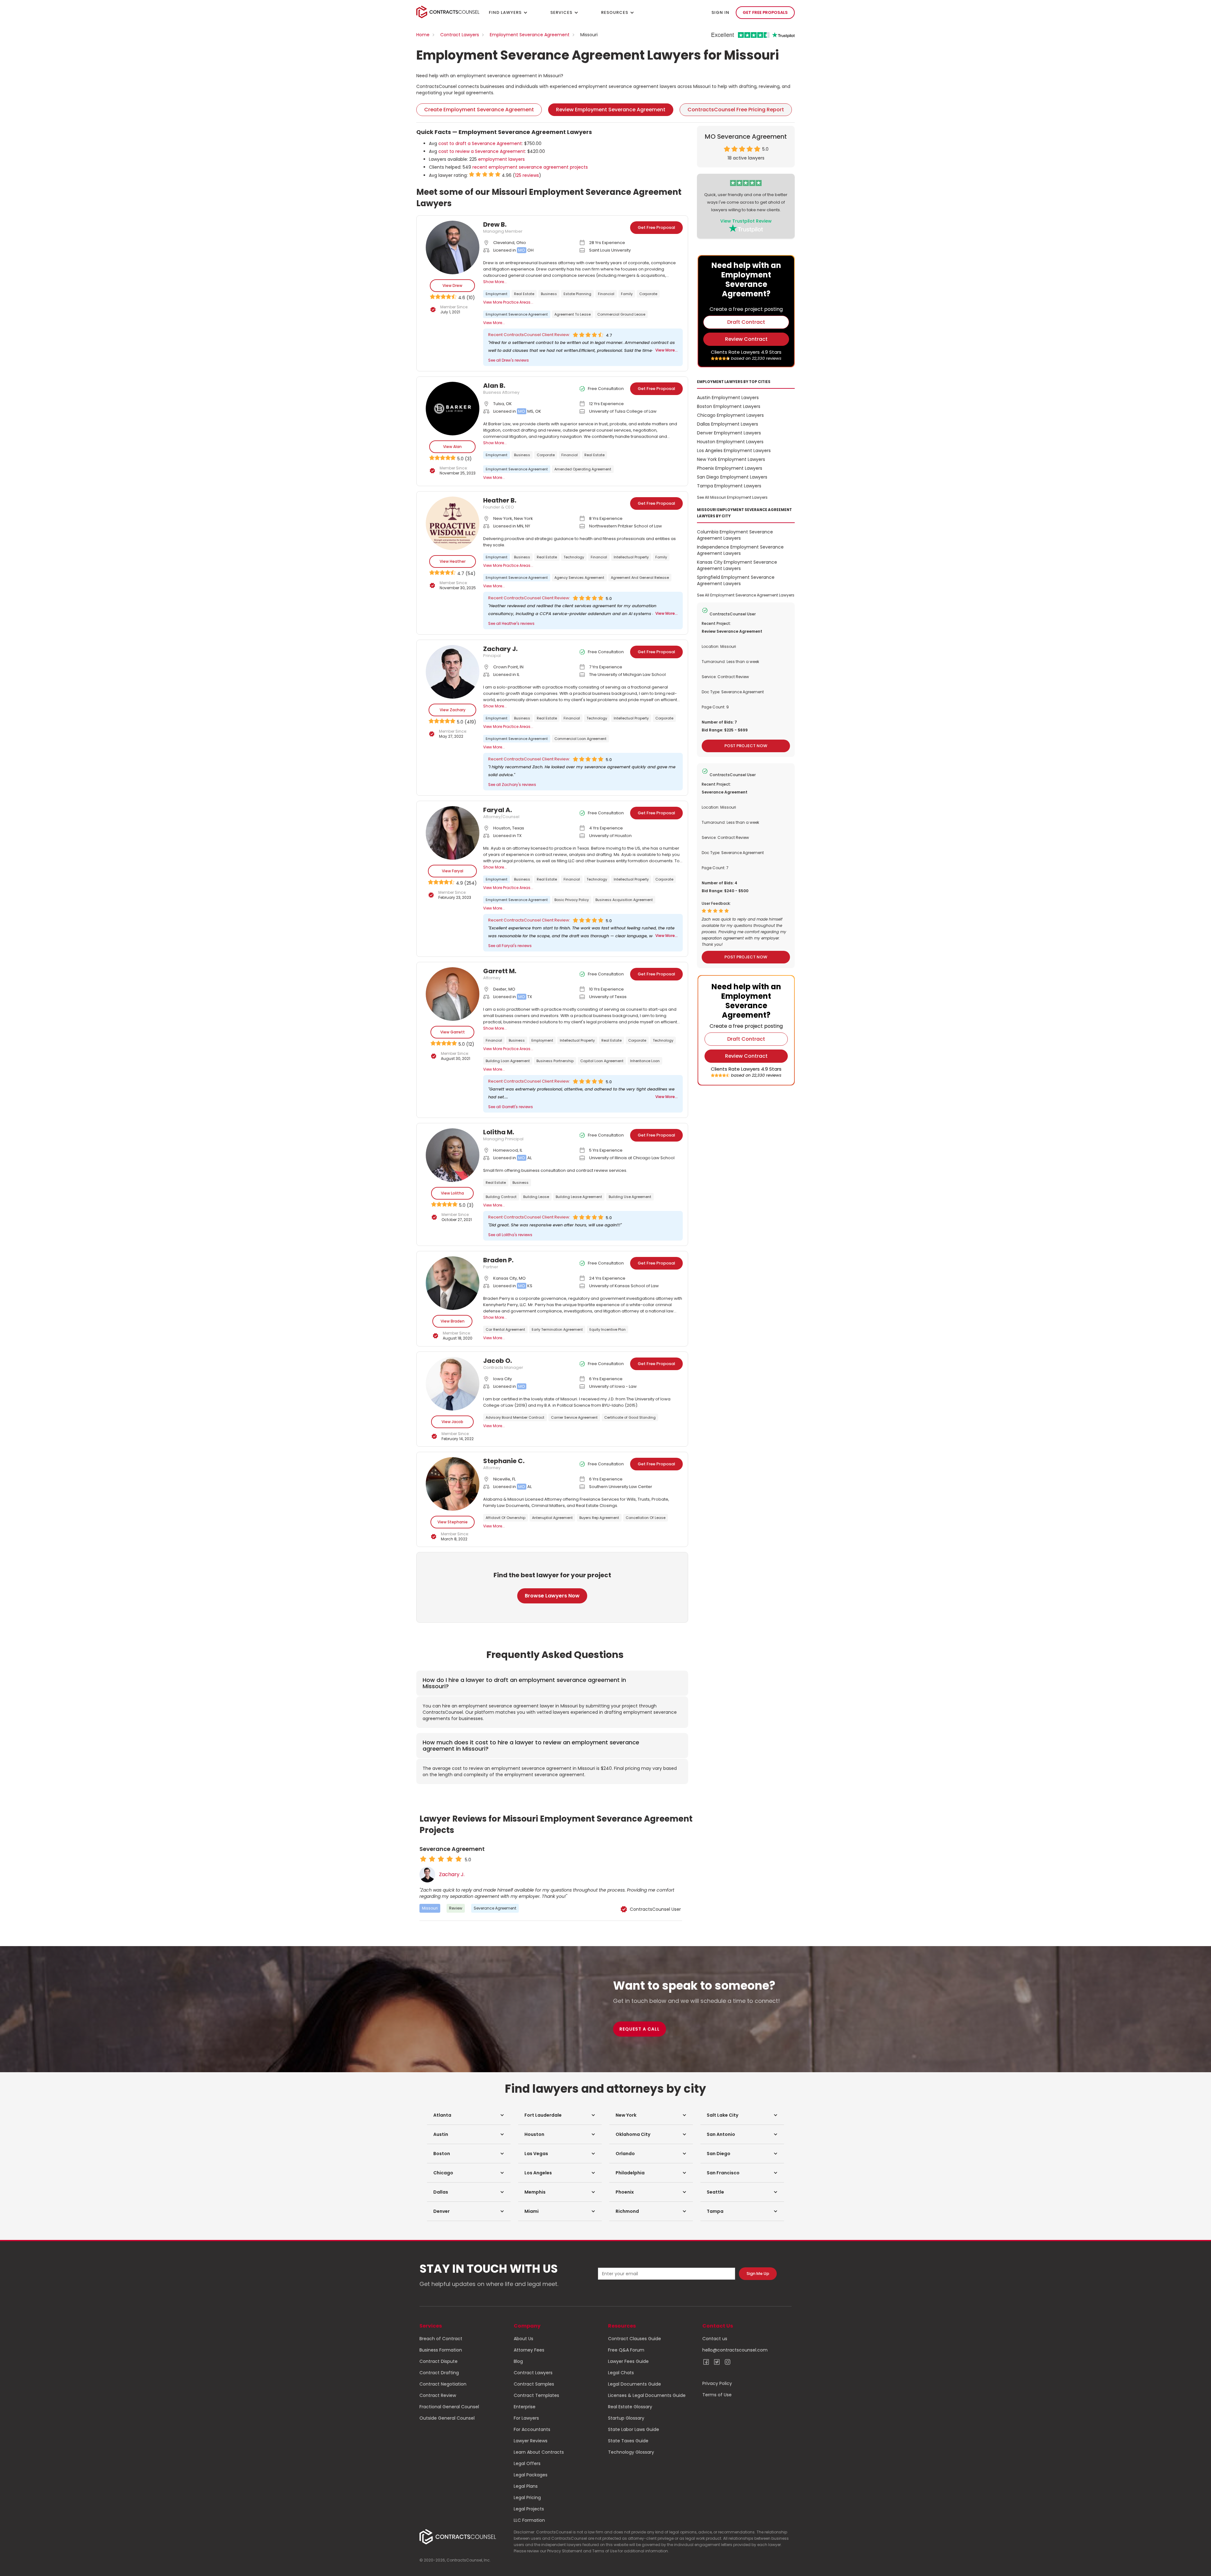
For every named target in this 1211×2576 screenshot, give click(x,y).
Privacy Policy (717, 2383)
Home (423, 35)
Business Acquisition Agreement (624, 900)
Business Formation (441, 2350)
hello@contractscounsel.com (735, 2350)
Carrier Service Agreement (574, 1417)
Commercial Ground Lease (621, 314)
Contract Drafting (439, 2373)
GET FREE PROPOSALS (765, 12)
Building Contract (501, 1197)
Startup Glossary (626, 2418)
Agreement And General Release (640, 578)
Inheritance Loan (645, 1061)
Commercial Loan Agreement (580, 739)
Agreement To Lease (573, 314)
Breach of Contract (441, 2339)
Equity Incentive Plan (608, 1329)
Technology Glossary (631, 2452)
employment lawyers (501, 159)
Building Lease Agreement (579, 1197)
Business (549, 294)
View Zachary (453, 710)
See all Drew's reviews (509, 360)
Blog (518, 2361)
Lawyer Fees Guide (628, 2361)
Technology (574, 557)
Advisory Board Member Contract (515, 1417)
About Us (524, 2339)
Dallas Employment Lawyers (728, 424)
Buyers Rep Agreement (599, 1518)
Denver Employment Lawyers (729, 433)
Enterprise (525, 2407)
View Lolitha (452, 1193)
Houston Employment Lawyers (730, 442)
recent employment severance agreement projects (530, 167)
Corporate (648, 294)
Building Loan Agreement (508, 1061)
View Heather (453, 561)
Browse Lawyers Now (552, 1596)
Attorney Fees (529, 2350)
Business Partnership (555, 1061)
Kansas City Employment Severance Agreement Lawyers (737, 565)
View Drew (452, 285)
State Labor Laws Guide (634, 2429)
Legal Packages (531, 2475)
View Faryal (453, 871)
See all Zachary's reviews (512, 785)
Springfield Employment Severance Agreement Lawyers (736, 580)
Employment (497, 294)
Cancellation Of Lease (646, 1518)
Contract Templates (536, 2395)
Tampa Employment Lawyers (729, 486)
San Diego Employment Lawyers (732, 477)
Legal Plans (526, 2486)
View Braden (453, 1321)
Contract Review (438, 2395)
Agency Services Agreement (579, 578)
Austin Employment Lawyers (728, 398)
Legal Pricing (527, 2497)
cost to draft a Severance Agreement (480, 143)
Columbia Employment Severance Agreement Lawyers (735, 535)
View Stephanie (453, 1522)
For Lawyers (526, 2418)
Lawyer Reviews (531, 2441)
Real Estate (524, 294)
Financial (606, 294)
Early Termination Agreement (557, 1329)
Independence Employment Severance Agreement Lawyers (740, 550)
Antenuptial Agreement (552, 1518)
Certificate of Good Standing (630, 1417)
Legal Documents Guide (635, 2384)
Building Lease (536, 1197)
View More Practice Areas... (508, 302)
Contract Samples (534, 2384)
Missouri (430, 1908)
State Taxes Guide (628, 2441)
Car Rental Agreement (505, 1329)
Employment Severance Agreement (530, 35)
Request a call (640, 2029)
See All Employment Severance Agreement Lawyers (746, 595)
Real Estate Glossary (630, 2407)
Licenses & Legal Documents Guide (647, 2395)
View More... (494, 323)
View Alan (452, 447)
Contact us (715, 2339)
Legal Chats (621, 2373)
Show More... (495, 282)
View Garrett (453, 1032)
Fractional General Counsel (449, 2407)
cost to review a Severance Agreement (482, 151)
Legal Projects (529, 2509)
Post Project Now (746, 746)
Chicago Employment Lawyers (730, 415)
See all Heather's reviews (511, 623)
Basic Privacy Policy (572, 900)
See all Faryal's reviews (510, 946)
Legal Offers (527, 2463)
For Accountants (532, 2429)
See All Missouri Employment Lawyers (732, 497)
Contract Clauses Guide (635, 2339)
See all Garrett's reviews (511, 1107)
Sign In (720, 12)
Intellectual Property (631, 557)
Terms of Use (717, 2395)
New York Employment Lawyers (731, 459)
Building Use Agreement (630, 1197)
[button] (469, 2115)
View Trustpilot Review (746, 221)
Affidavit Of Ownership (506, 1518)
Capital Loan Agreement (602, 1061)
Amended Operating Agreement (583, 469)
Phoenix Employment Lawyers (730, 468)
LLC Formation (529, 2520)
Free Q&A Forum (626, 2350)
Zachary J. (452, 1875)
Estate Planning (577, 294)
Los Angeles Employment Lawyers (734, 451)
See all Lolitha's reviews (510, 1235)
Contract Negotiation (443, 2384)
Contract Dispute (439, 2361)
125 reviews (527, 175)
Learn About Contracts (539, 2452)
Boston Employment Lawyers (729, 406)
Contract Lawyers (460, 35)
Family (627, 294)
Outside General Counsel (447, 2418)
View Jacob (452, 1422)
